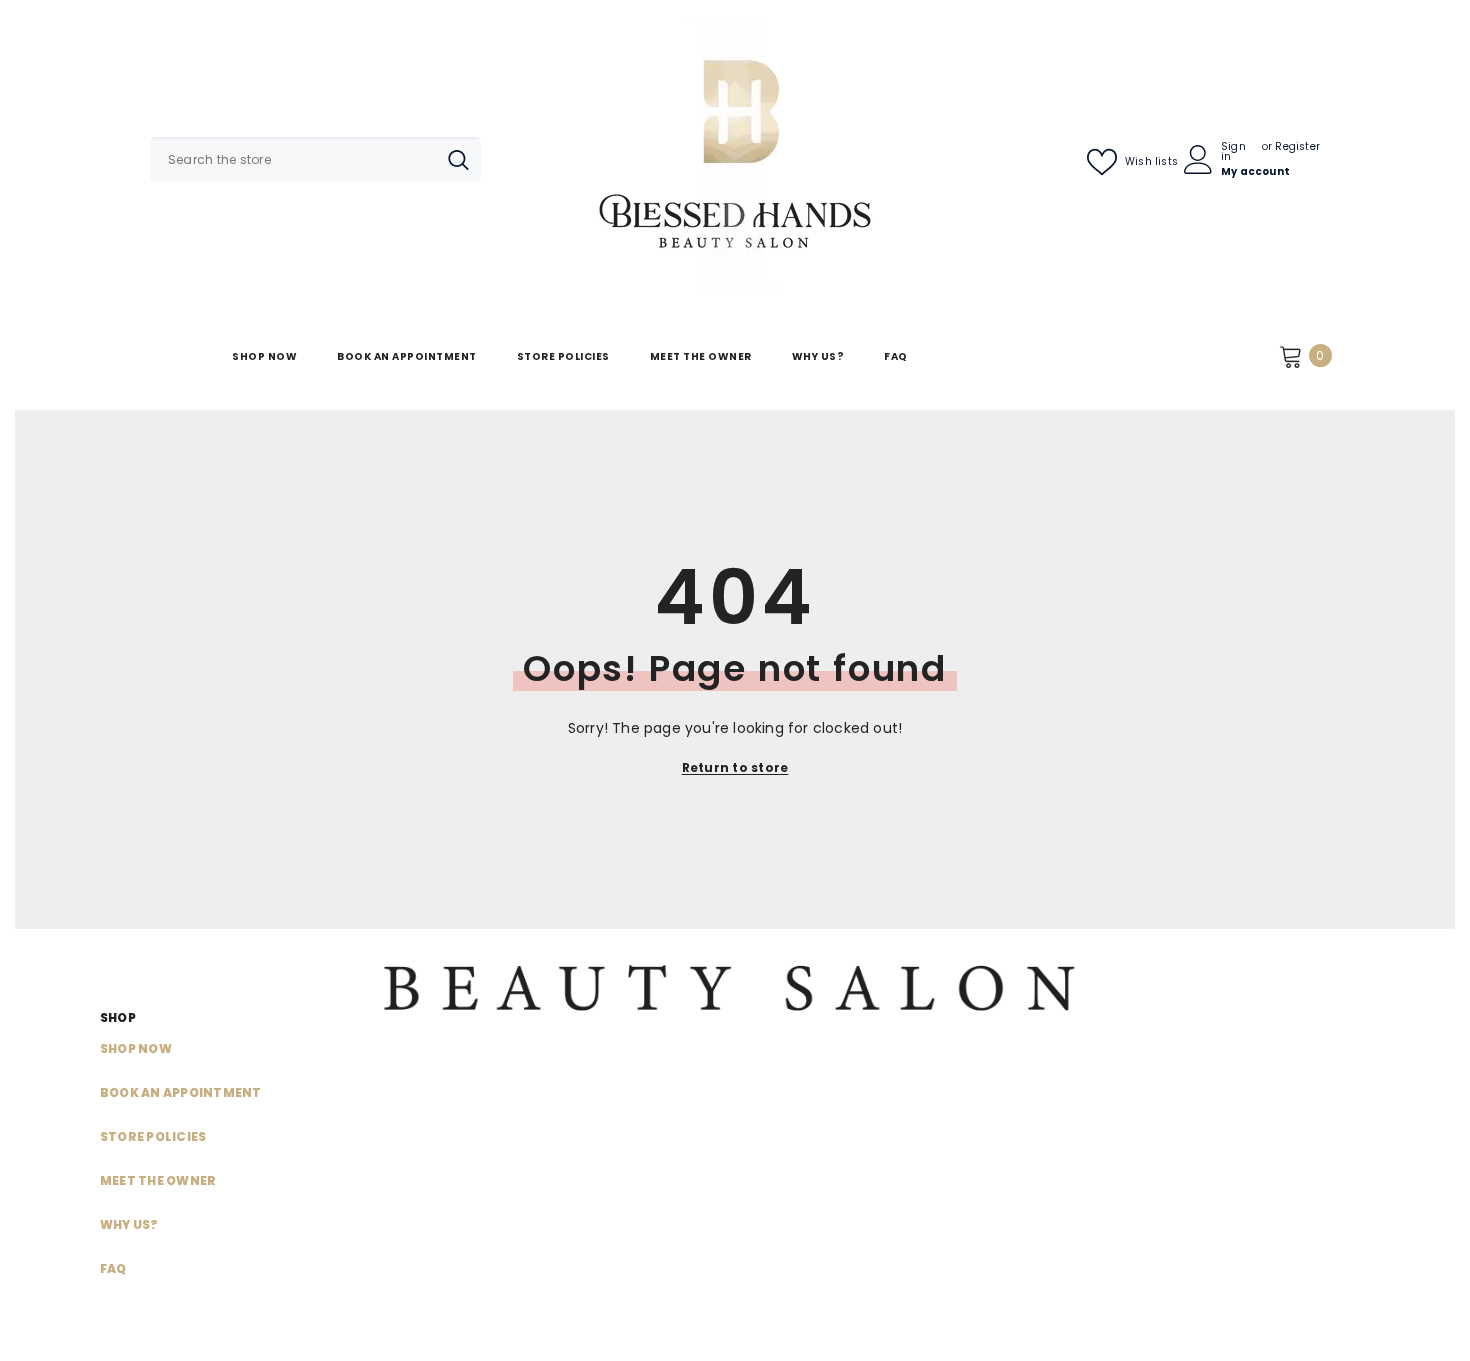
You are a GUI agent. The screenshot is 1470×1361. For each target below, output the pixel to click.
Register (1297, 148)
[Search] (315, 159)
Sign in (1233, 152)
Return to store (735, 767)
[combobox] (293, 159)
